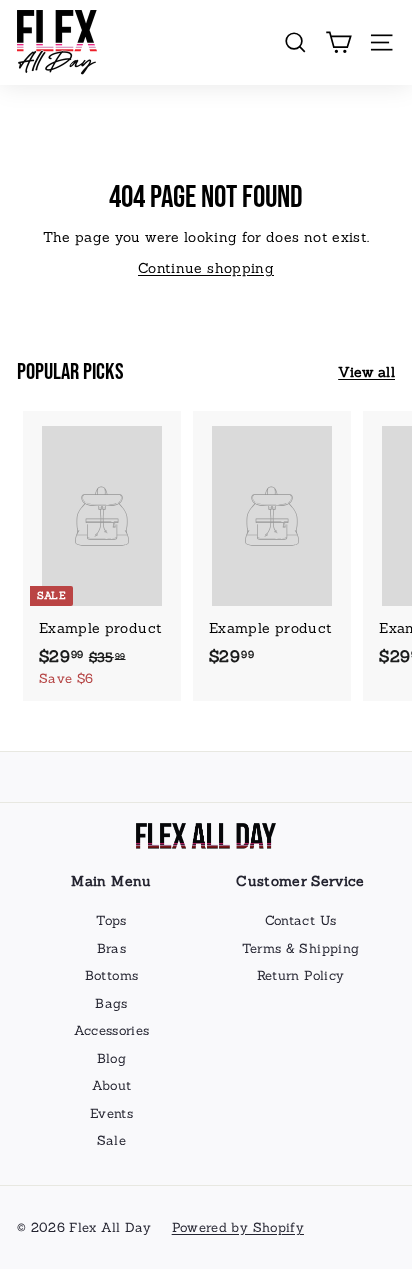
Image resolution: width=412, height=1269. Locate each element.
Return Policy (301, 975)
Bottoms (111, 975)
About (112, 1085)
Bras (111, 948)
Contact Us (301, 920)
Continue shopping (206, 268)
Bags (111, 1003)
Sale (111, 1140)
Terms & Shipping (301, 948)
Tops (111, 920)
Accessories (112, 1030)
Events (111, 1113)
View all (366, 372)
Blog (111, 1058)
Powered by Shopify (238, 1227)
